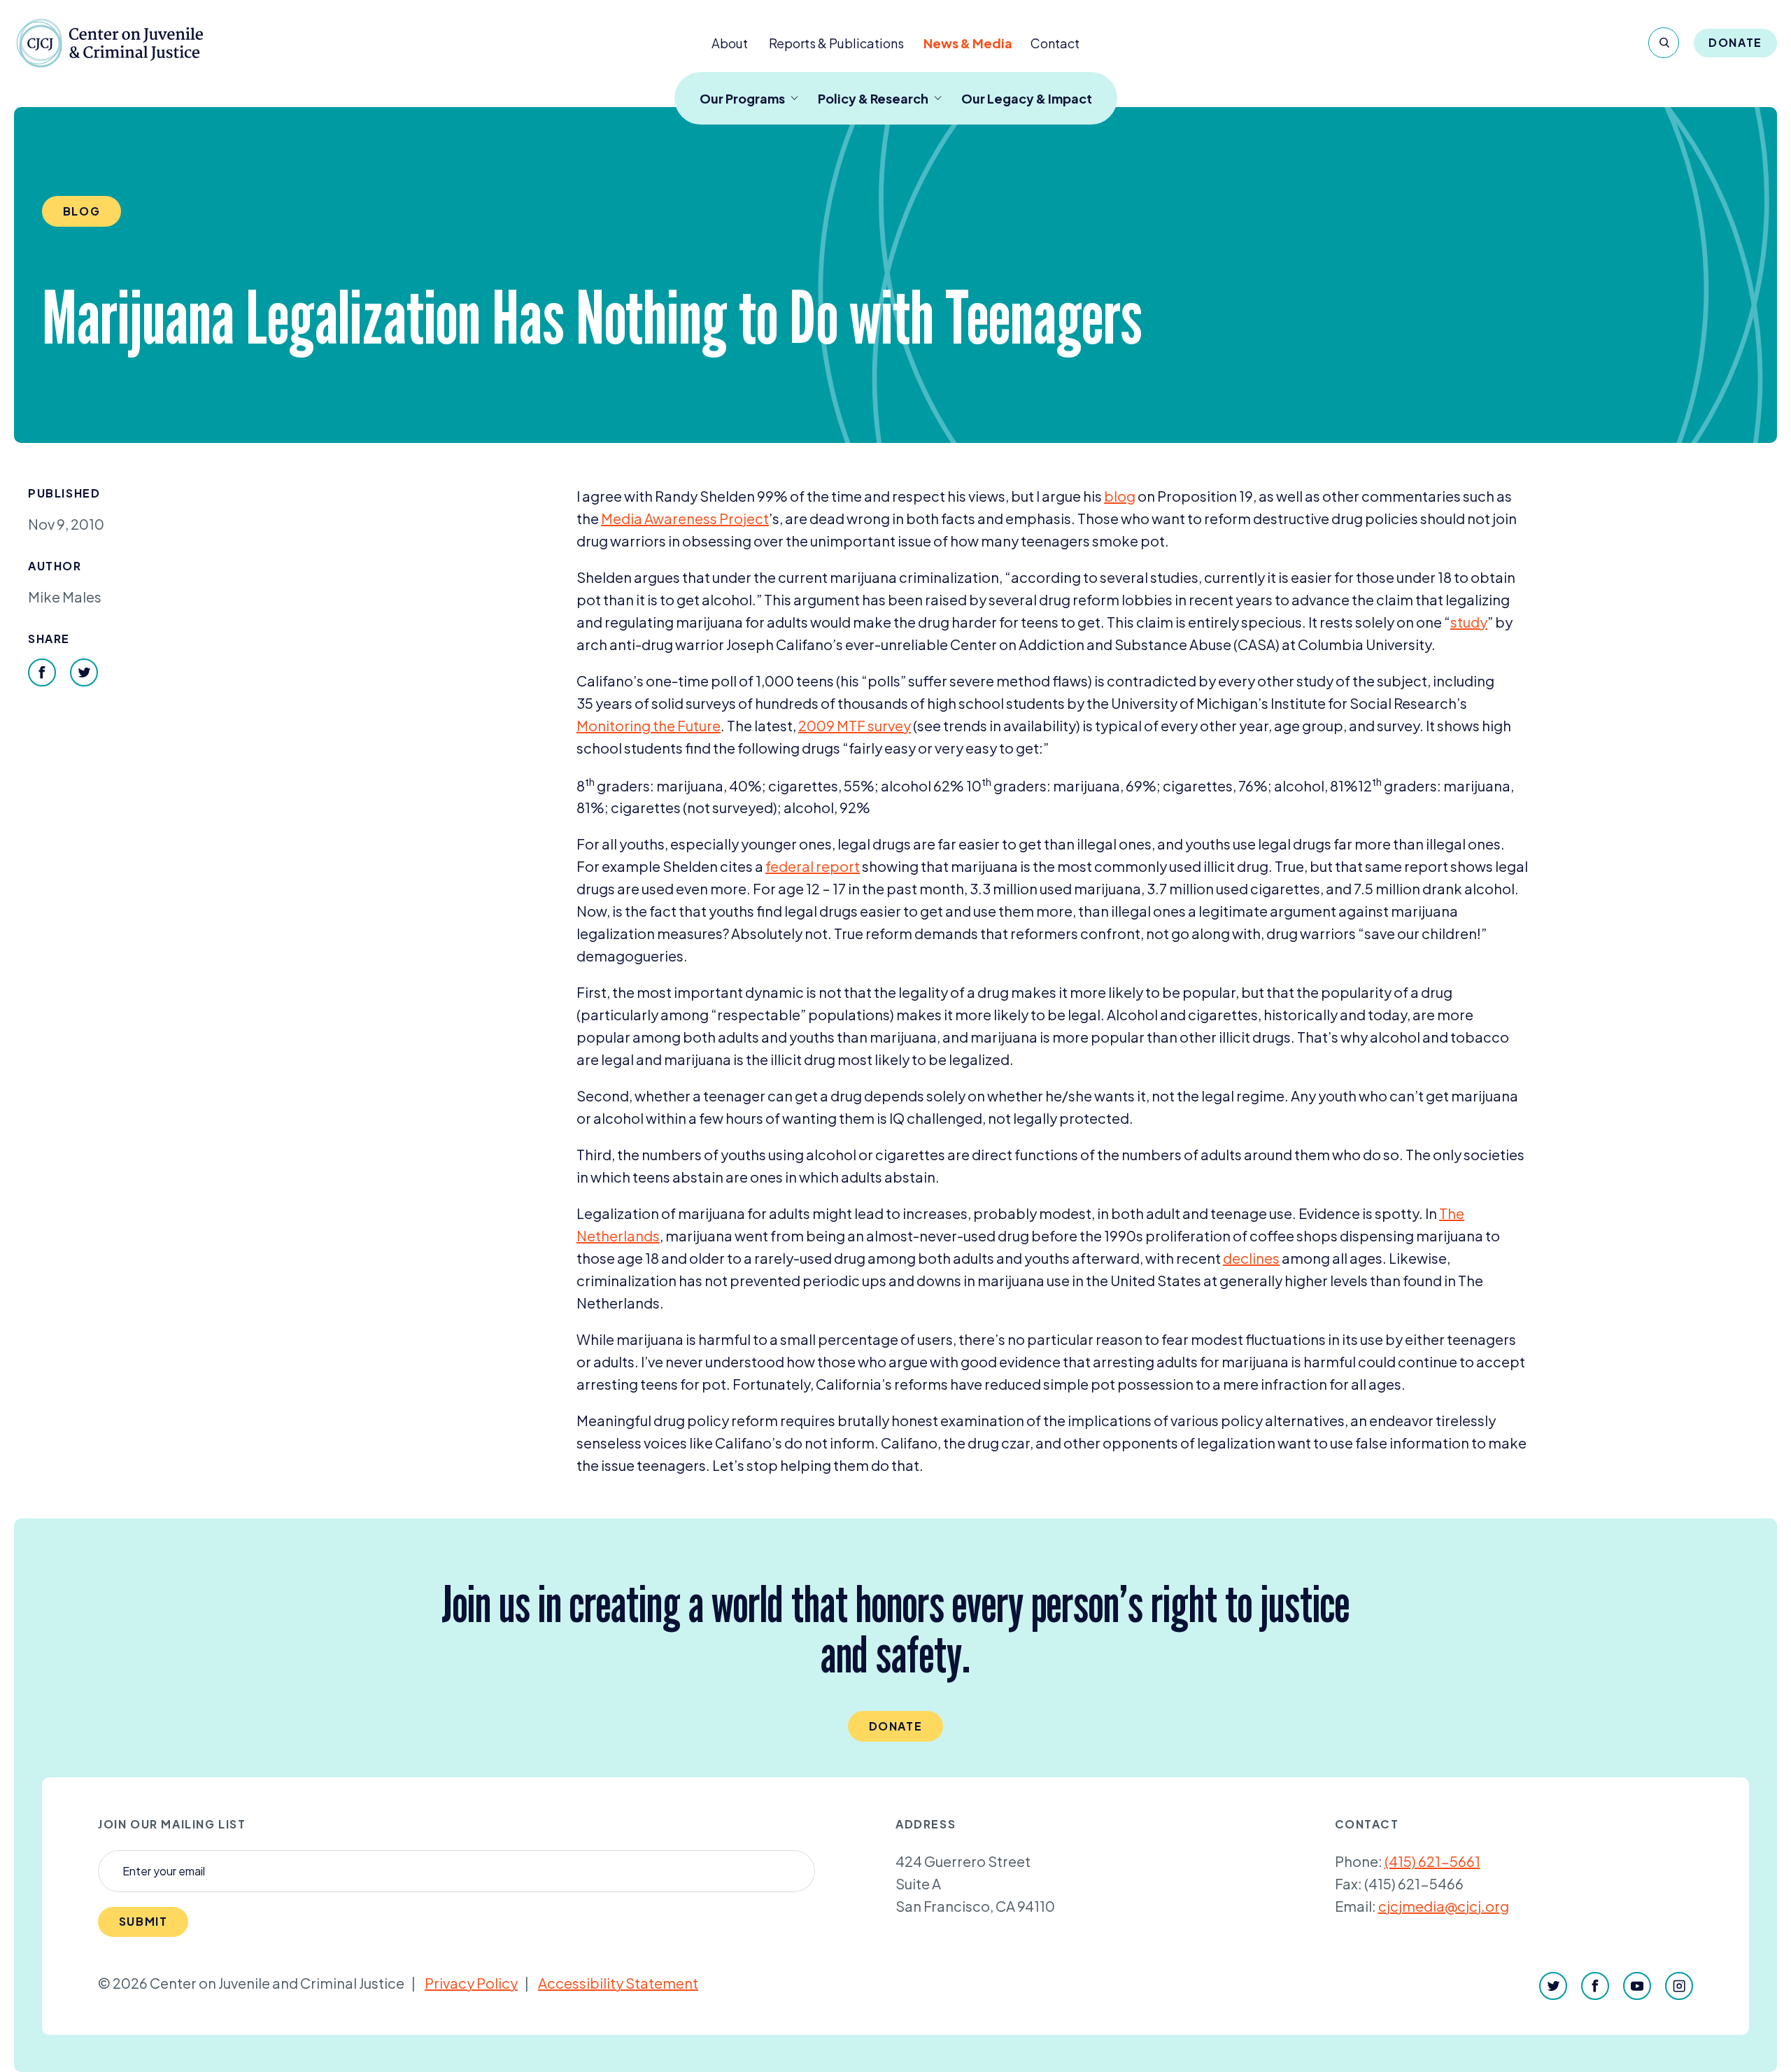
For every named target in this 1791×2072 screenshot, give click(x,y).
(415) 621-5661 (1432, 1861)
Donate (1735, 42)
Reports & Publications (836, 43)
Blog (82, 211)
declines (1251, 1258)
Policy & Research (873, 98)
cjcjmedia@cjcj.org (1444, 1906)
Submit (143, 1921)
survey (855, 725)
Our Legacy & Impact (1027, 98)
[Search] (1664, 43)
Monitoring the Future (649, 725)
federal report (813, 866)
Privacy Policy (471, 1983)
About (730, 43)
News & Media (968, 43)
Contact (1055, 43)
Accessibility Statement (618, 1983)
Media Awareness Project (685, 518)
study (1469, 622)
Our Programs (742, 98)
